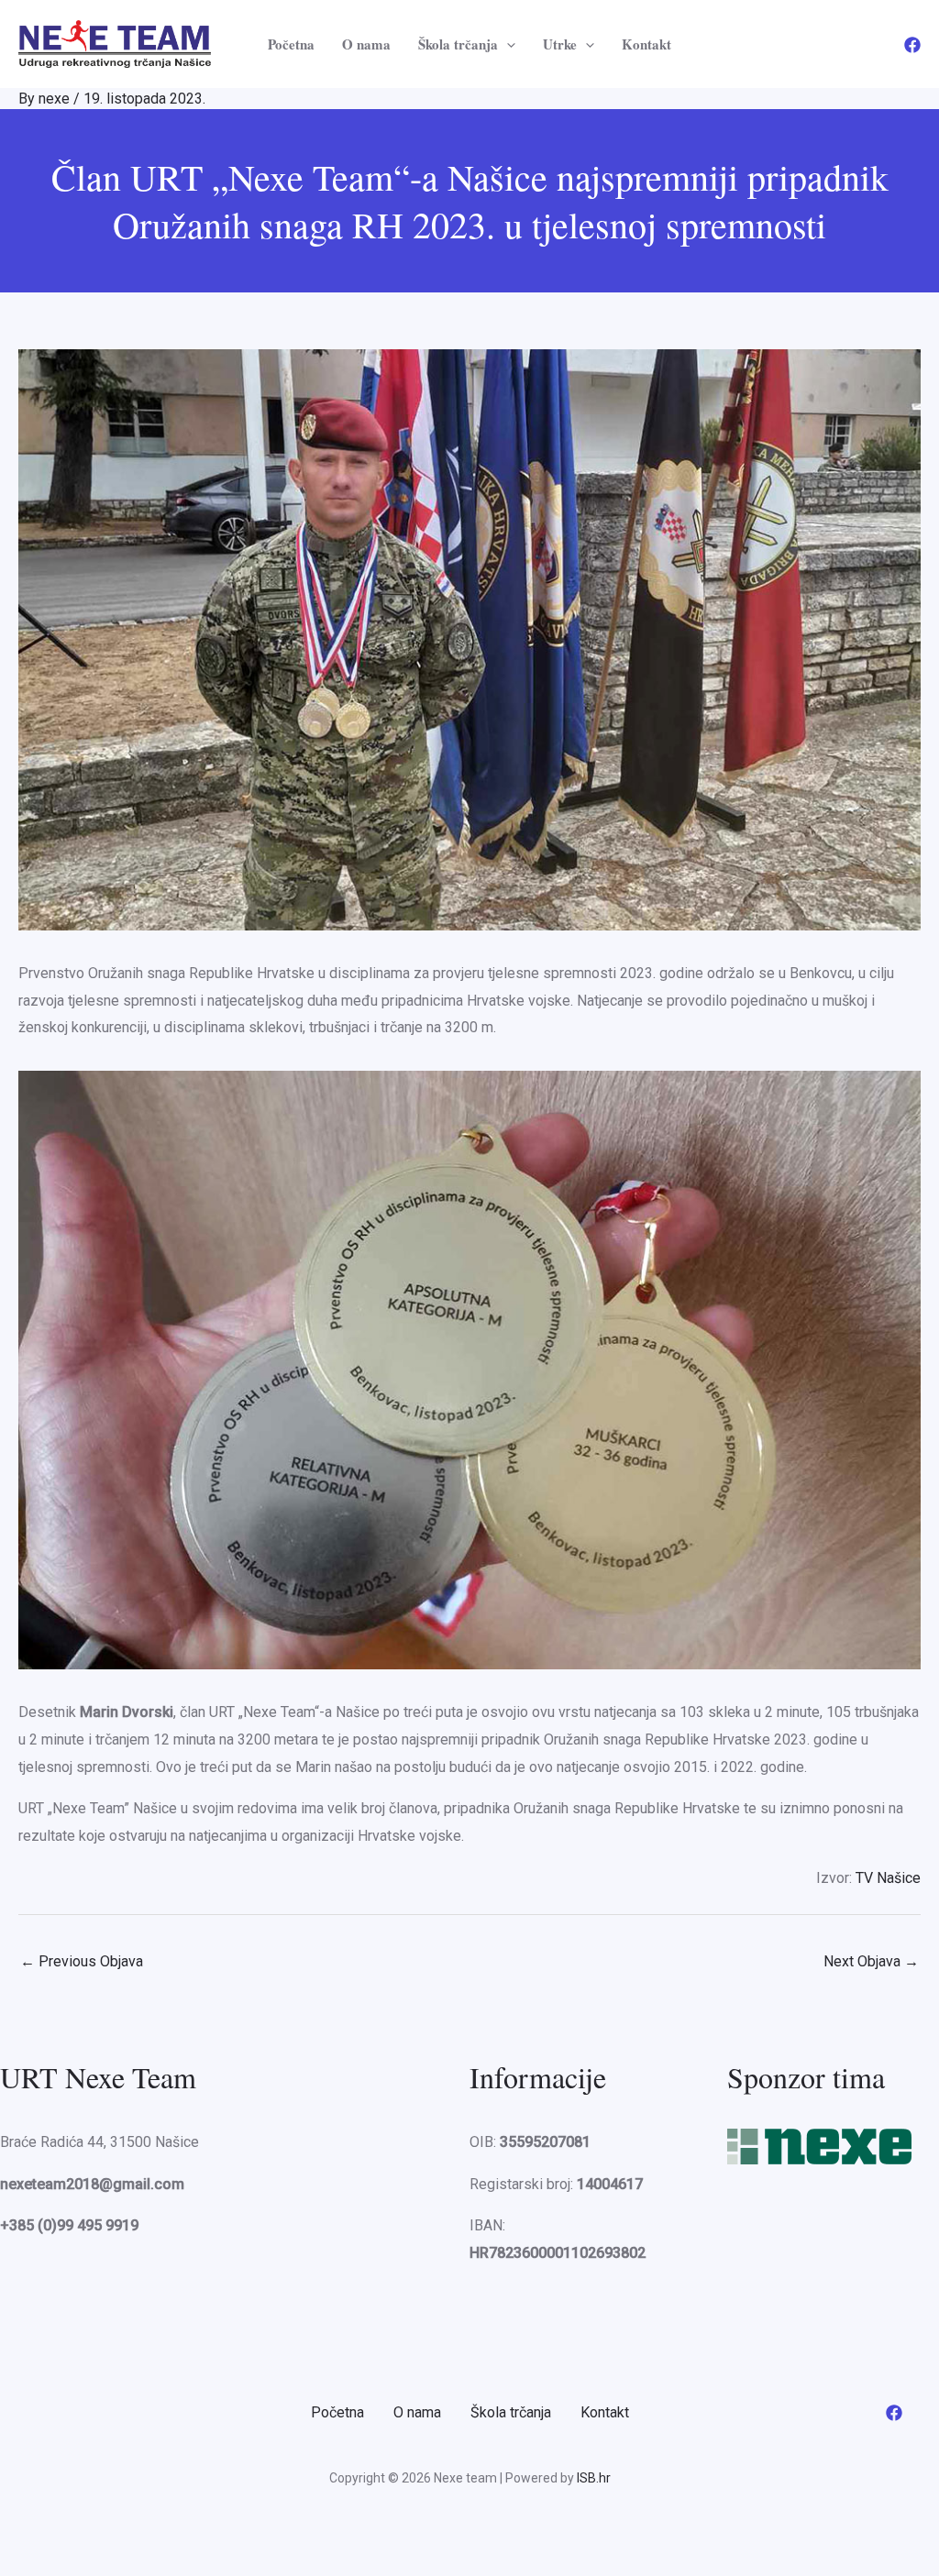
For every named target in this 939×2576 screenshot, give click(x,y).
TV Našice (888, 1878)
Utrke (560, 44)
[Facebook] (912, 45)
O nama (366, 44)
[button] (507, 44)
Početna (291, 44)
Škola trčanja (458, 44)
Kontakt (646, 44)
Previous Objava (82, 1961)
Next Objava (871, 1961)
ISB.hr (594, 2478)
